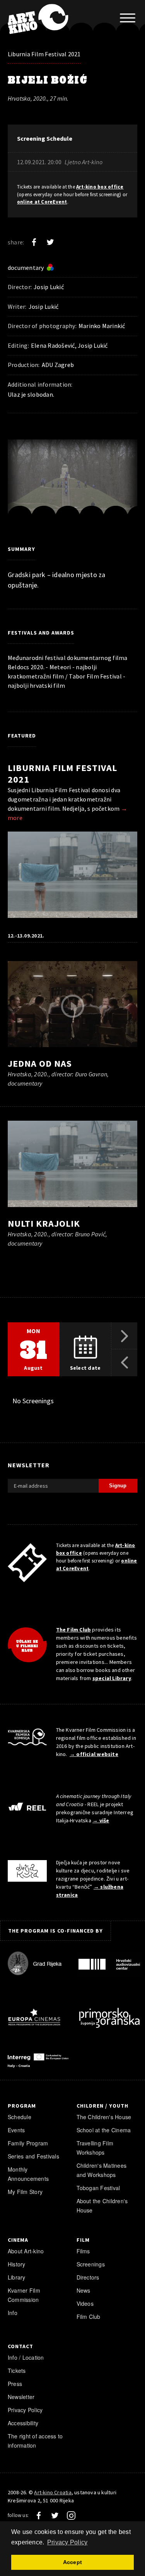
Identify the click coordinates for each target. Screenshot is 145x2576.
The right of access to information (35, 2441)
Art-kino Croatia (53, 2492)
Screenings (91, 2264)
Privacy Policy (25, 2410)
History (17, 2264)
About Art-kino (26, 2251)
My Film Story (25, 2192)
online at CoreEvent (42, 202)
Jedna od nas (40, 1063)
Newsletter (21, 2397)
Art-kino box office (100, 187)
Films (83, 2251)
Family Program (28, 2143)
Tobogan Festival (98, 2188)
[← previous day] (124, 1363)
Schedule (20, 2117)
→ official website (94, 1754)
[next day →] (124, 1336)
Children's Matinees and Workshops (102, 2170)
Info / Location (26, 2357)
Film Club (89, 2317)
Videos (85, 2303)
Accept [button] (72, 2562)
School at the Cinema (104, 2130)
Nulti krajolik (44, 1223)
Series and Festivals (33, 2156)
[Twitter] (50, 242)
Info (13, 2313)
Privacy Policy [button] (67, 2542)
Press (15, 2384)
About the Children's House (102, 2206)
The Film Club (74, 1630)
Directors (88, 2277)
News (84, 2290)
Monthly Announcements (28, 2174)
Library (17, 2277)
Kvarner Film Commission (24, 2295)
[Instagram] (71, 2515)
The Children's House (104, 2117)
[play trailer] (73, 1006)
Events (16, 2130)
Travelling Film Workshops (95, 2148)
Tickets (17, 2371)
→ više (101, 1820)
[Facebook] (34, 242)
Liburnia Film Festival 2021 (44, 54)
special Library (112, 1678)
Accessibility (23, 2423)
